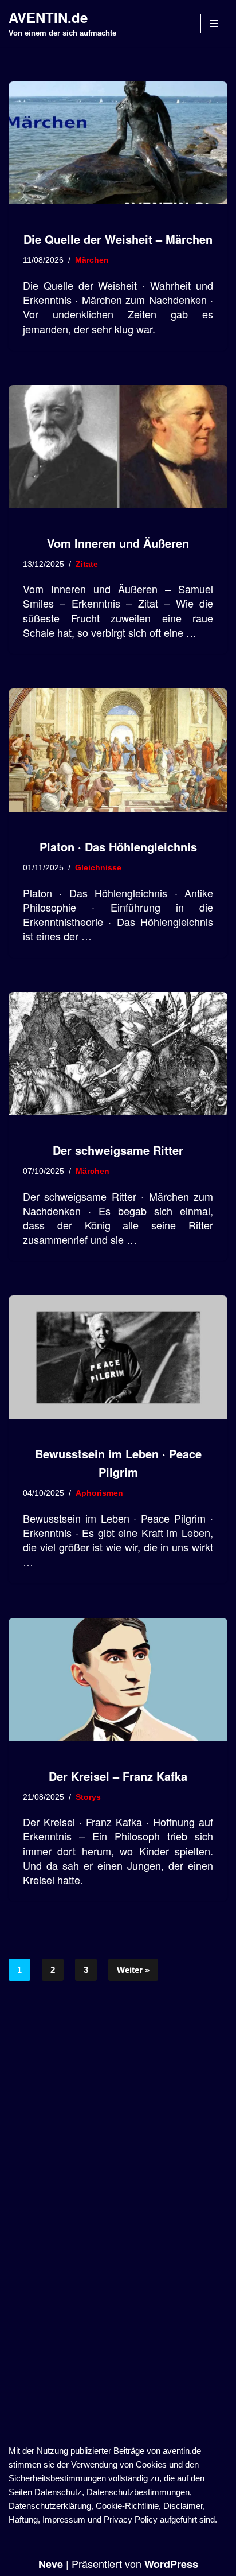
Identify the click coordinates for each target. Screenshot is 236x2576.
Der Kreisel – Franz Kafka (118, 1776)
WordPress (171, 2564)
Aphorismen (99, 1493)
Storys (88, 1797)
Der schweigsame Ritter (118, 1150)
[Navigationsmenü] (214, 24)
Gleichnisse (98, 868)
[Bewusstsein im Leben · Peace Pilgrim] (118, 1357)
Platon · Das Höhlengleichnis (118, 847)
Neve (51, 2564)
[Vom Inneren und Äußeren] (118, 447)
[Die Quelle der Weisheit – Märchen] (118, 143)
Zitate (87, 564)
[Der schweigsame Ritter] (118, 1054)
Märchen (92, 260)
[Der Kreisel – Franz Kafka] (118, 1680)
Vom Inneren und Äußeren (118, 543)
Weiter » (133, 1970)
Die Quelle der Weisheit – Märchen (118, 239)
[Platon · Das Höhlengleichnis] (118, 750)
